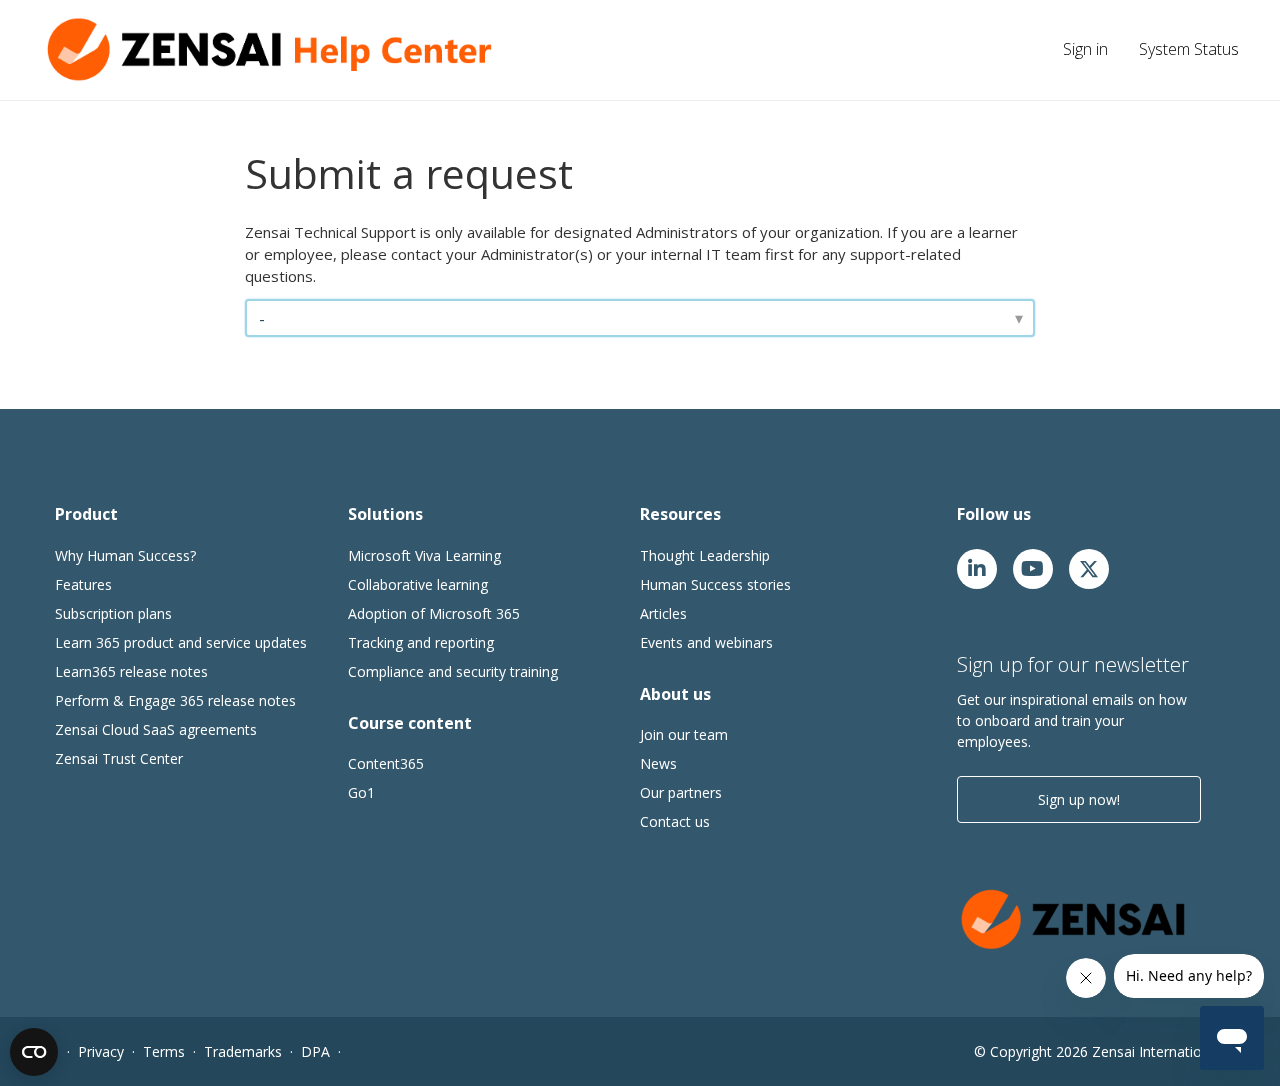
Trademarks (243, 1051)
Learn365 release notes (131, 671)
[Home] (275, 49)
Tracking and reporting (421, 642)
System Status (1189, 49)
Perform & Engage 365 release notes (175, 700)
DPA (315, 1051)
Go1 (361, 792)
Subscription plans (113, 613)
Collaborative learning (418, 584)
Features (83, 584)
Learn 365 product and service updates (181, 642)
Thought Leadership (705, 555)
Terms (164, 1051)
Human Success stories (715, 584)
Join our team (684, 734)
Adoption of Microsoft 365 (434, 613)
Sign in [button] (1085, 49)
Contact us (675, 821)
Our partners (681, 792)
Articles (663, 613)
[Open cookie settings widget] (34, 1052)
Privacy (101, 1051)
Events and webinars (706, 642)
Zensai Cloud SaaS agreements (156, 729)
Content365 (386, 763)
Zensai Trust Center (119, 758)
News (658, 763)
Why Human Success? (125, 555)
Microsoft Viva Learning (424, 555)
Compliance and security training (453, 671)
